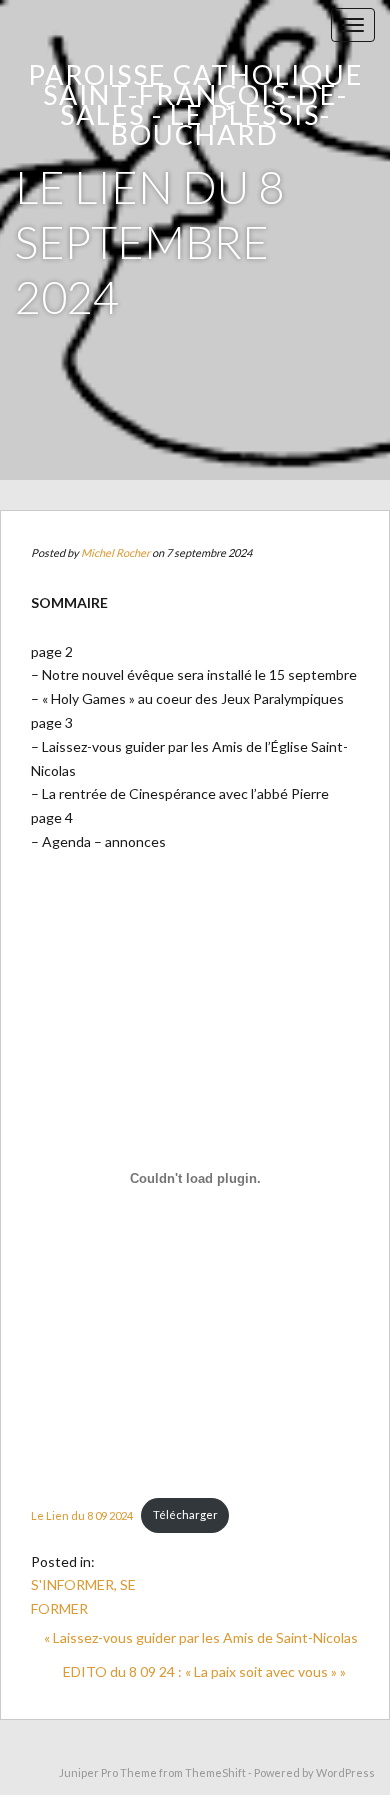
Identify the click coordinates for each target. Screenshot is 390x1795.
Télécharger (185, 1514)
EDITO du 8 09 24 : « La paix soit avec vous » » (204, 1671)
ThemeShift (215, 1772)
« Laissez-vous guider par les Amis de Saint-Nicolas (201, 1637)
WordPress (345, 1772)
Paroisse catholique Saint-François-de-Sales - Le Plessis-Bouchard (195, 104)
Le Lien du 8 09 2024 (82, 1514)
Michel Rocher (115, 552)
